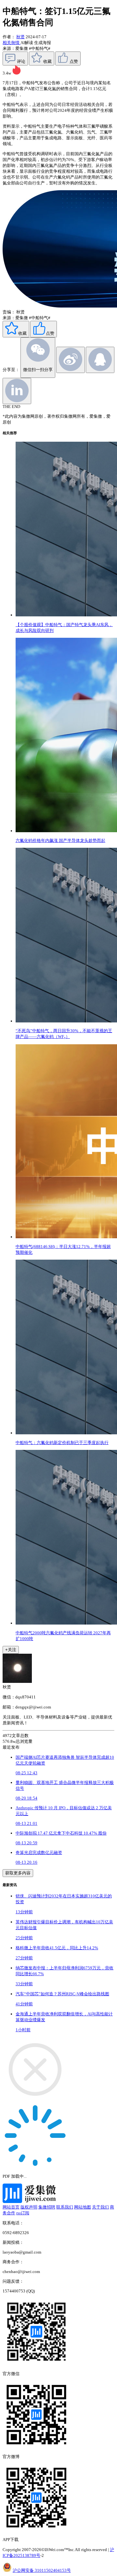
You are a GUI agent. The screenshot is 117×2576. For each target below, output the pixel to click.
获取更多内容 (18, 1873)
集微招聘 (47, 2207)
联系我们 (65, 2207)
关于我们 (100, 2207)
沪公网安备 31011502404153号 (42, 2570)
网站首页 (11, 2207)
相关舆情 (12, 43)
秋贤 (20, 37)
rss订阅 (23, 2213)
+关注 (11, 1650)
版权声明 (29, 2207)
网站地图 (83, 2207)
